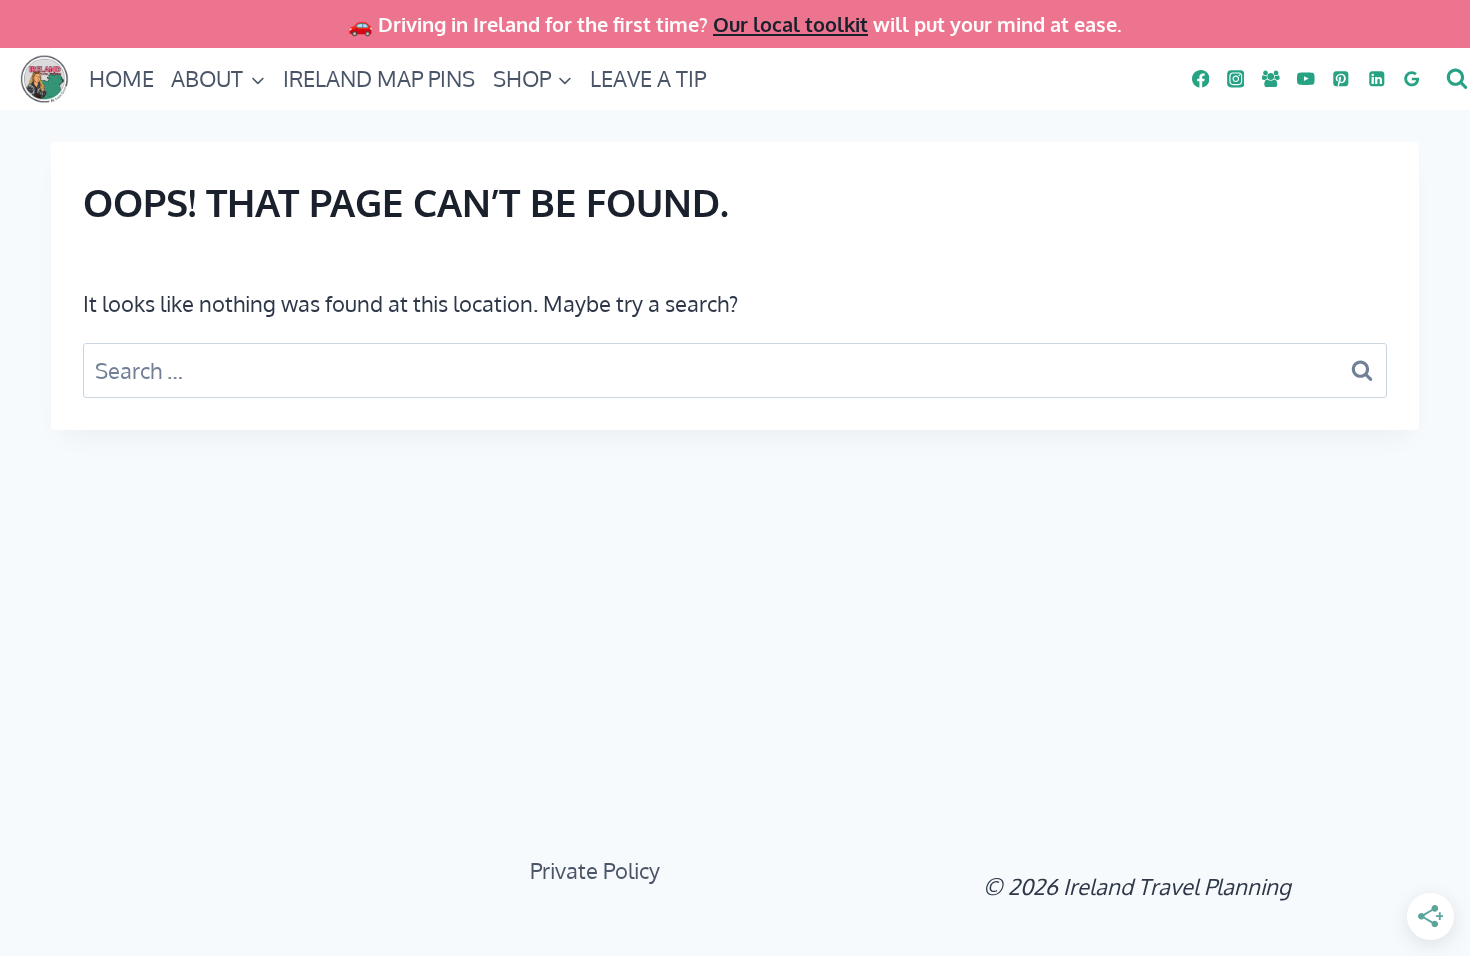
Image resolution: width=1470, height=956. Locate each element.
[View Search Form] (1454, 79)
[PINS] (1341, 78)
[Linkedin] (1376, 78)
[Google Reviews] (1411, 78)
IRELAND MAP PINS (379, 78)
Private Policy (595, 870)
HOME (121, 78)
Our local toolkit (790, 24)
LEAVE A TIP (648, 78)
